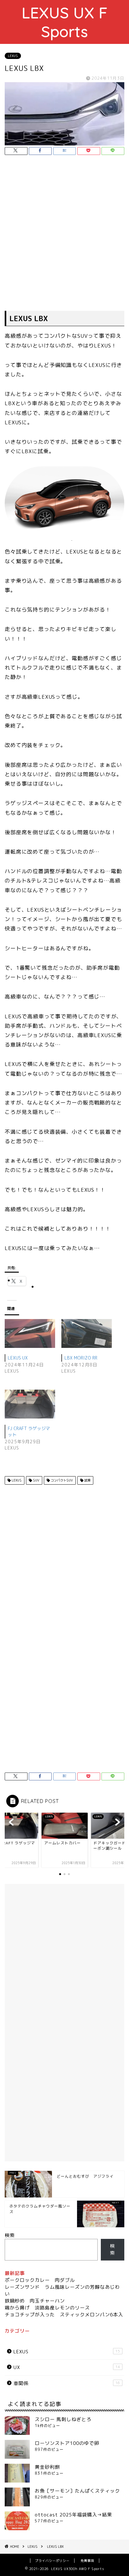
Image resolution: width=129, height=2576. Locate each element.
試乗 (87, 1480)
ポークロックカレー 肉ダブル (40, 2280)
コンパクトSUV (61, 1480)
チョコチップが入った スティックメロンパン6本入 (64, 2315)
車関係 (67, 2383)
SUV (36, 1480)
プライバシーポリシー (52, 2561)
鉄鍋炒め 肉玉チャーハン (35, 2301)
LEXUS (13, 56)
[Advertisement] (64, 234)
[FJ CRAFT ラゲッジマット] (30, 1404)
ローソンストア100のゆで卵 (67, 2443)
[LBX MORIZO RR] (87, 1333)
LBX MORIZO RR (81, 1358)
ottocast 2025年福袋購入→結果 (73, 2515)
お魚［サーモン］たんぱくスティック (77, 2491)
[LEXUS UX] (30, 1333)
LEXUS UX (18, 1358)
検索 (10, 2235)
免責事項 (87, 2561)
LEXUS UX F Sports (65, 22)
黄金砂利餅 (47, 2467)
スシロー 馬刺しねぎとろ (63, 2419)
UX (67, 2367)
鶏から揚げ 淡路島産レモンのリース (47, 2308)
